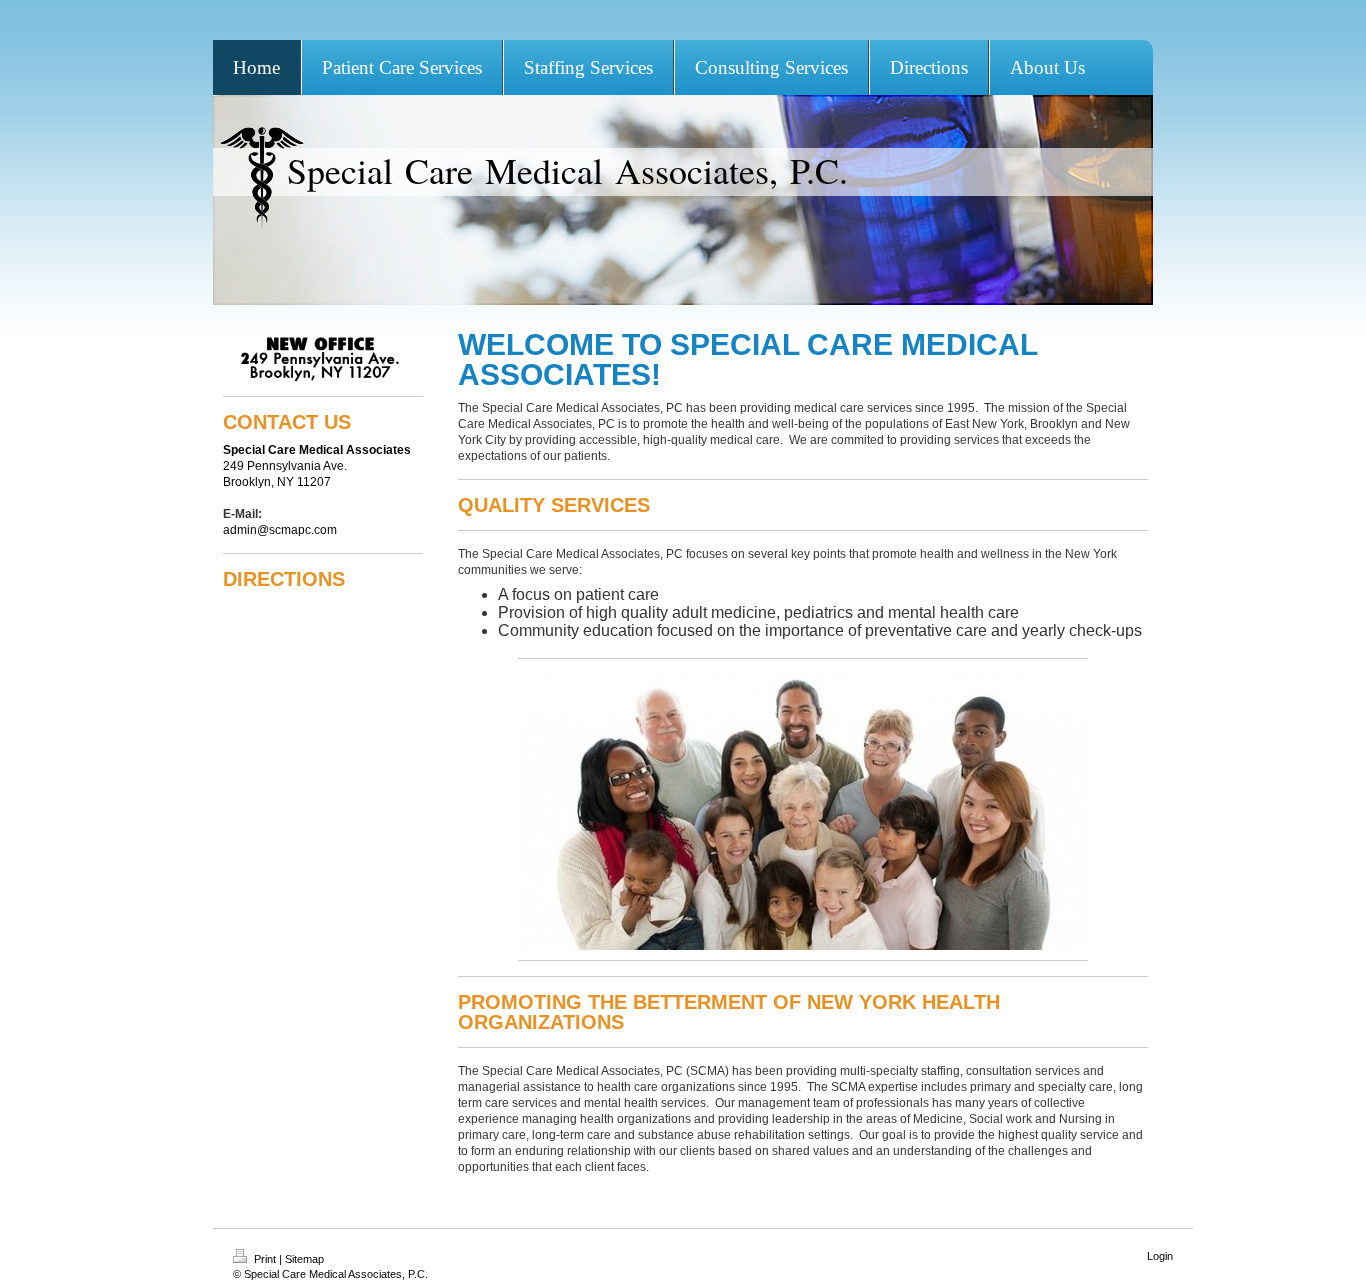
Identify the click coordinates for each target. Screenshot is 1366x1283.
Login (1160, 1256)
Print (265, 1259)
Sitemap (304, 1259)
